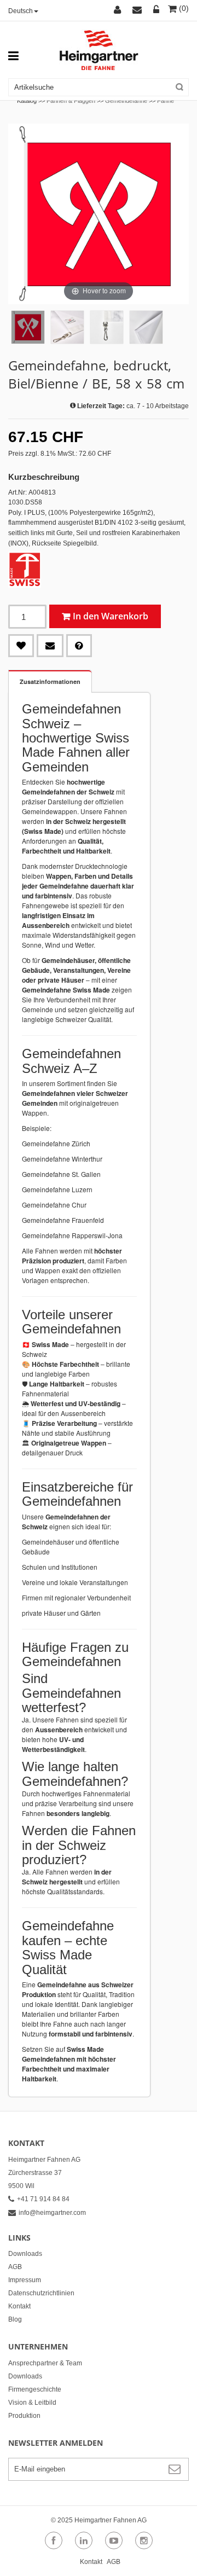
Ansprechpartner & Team (45, 2363)
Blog (15, 2319)
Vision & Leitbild (32, 2403)
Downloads (25, 2254)
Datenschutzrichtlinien (41, 2293)
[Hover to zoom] (99, 213)
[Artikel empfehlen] (50, 646)
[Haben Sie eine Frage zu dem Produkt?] (79, 646)
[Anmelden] (157, 10)
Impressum (25, 2280)
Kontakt (19, 2306)
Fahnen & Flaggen (71, 101)
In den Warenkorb (111, 616)
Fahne (166, 101)
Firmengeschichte (35, 2389)
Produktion (24, 2416)
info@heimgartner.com (52, 2213)
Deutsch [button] (21, 11)
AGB (15, 2267)
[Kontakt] (139, 10)
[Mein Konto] (119, 10)
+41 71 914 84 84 (43, 2199)
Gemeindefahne (126, 101)
